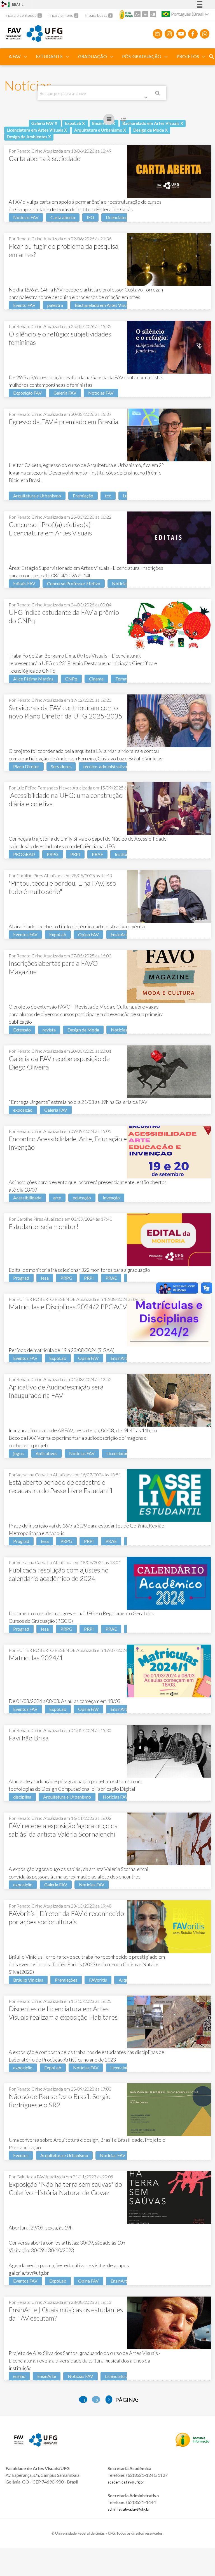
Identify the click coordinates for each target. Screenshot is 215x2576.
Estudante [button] (49, 56)
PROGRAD (24, 854)
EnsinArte (120, 934)
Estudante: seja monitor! (44, 1226)
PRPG (53, 854)
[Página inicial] (13, 37)
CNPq (71, 679)
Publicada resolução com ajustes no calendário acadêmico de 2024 (59, 1574)
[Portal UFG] (45, 40)
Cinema (96, 679)
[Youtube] (181, 34)
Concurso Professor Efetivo (74, 583)
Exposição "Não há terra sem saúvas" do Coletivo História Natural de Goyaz (65, 2188)
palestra (55, 305)
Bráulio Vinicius (28, 1980)
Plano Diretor (26, 766)
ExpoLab (58, 934)
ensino (19, 2376)
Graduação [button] (93, 56)
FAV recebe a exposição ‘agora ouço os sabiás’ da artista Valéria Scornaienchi (63, 1830)
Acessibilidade (27, 1198)
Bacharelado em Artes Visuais (103, 305)
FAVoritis (98, 1980)
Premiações (66, 1980)
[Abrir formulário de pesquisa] (212, 57)
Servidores (61, 766)
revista (49, 1030)
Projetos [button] (188, 56)
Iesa (45, 1278)
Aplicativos (46, 1453)
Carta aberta (63, 217)
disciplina (22, 1797)
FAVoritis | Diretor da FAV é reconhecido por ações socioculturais (66, 1917)
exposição (23, 1110)
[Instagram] (169, 34)
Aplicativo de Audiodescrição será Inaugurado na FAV (56, 1391)
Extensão (22, 1030)
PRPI (75, 854)
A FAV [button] (15, 56)
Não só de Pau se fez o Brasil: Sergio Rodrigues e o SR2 (60, 2101)
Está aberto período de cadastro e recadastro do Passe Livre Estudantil (60, 1486)
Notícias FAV (26, 217)
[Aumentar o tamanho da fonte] (137, 14)
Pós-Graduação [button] (142, 56)
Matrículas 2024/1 (36, 1658)
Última (109, 2400)
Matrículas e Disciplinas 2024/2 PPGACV (68, 1307)
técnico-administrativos (106, 766)
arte (57, 1198)
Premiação (83, 496)
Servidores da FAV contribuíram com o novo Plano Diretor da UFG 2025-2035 (66, 712)
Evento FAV (24, 305)
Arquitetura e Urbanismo (37, 496)
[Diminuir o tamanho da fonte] (145, 14)
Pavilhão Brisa (29, 1738)
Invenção (111, 1198)
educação (82, 1198)
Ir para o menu (61, 15)
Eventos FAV (25, 934)
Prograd (21, 1278)
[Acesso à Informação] (126, 15)
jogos (18, 1453)
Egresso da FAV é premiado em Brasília (64, 422)
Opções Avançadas (147, 99)
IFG (90, 217)
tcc (108, 496)
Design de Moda (83, 1030)
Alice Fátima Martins (33, 679)
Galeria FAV (65, 393)
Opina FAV (88, 934)
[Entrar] (4, 5)
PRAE (97, 854)
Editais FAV (24, 583)
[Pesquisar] (158, 94)
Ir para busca (97, 15)
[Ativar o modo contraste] (153, 14)
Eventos (21, 2155)
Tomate (123, 679)
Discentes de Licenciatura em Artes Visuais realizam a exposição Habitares (63, 2013)
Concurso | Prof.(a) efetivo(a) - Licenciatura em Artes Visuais (52, 529)
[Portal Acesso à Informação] (192, 2445)
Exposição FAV (27, 393)
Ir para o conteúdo (21, 15)
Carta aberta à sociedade (45, 158)
